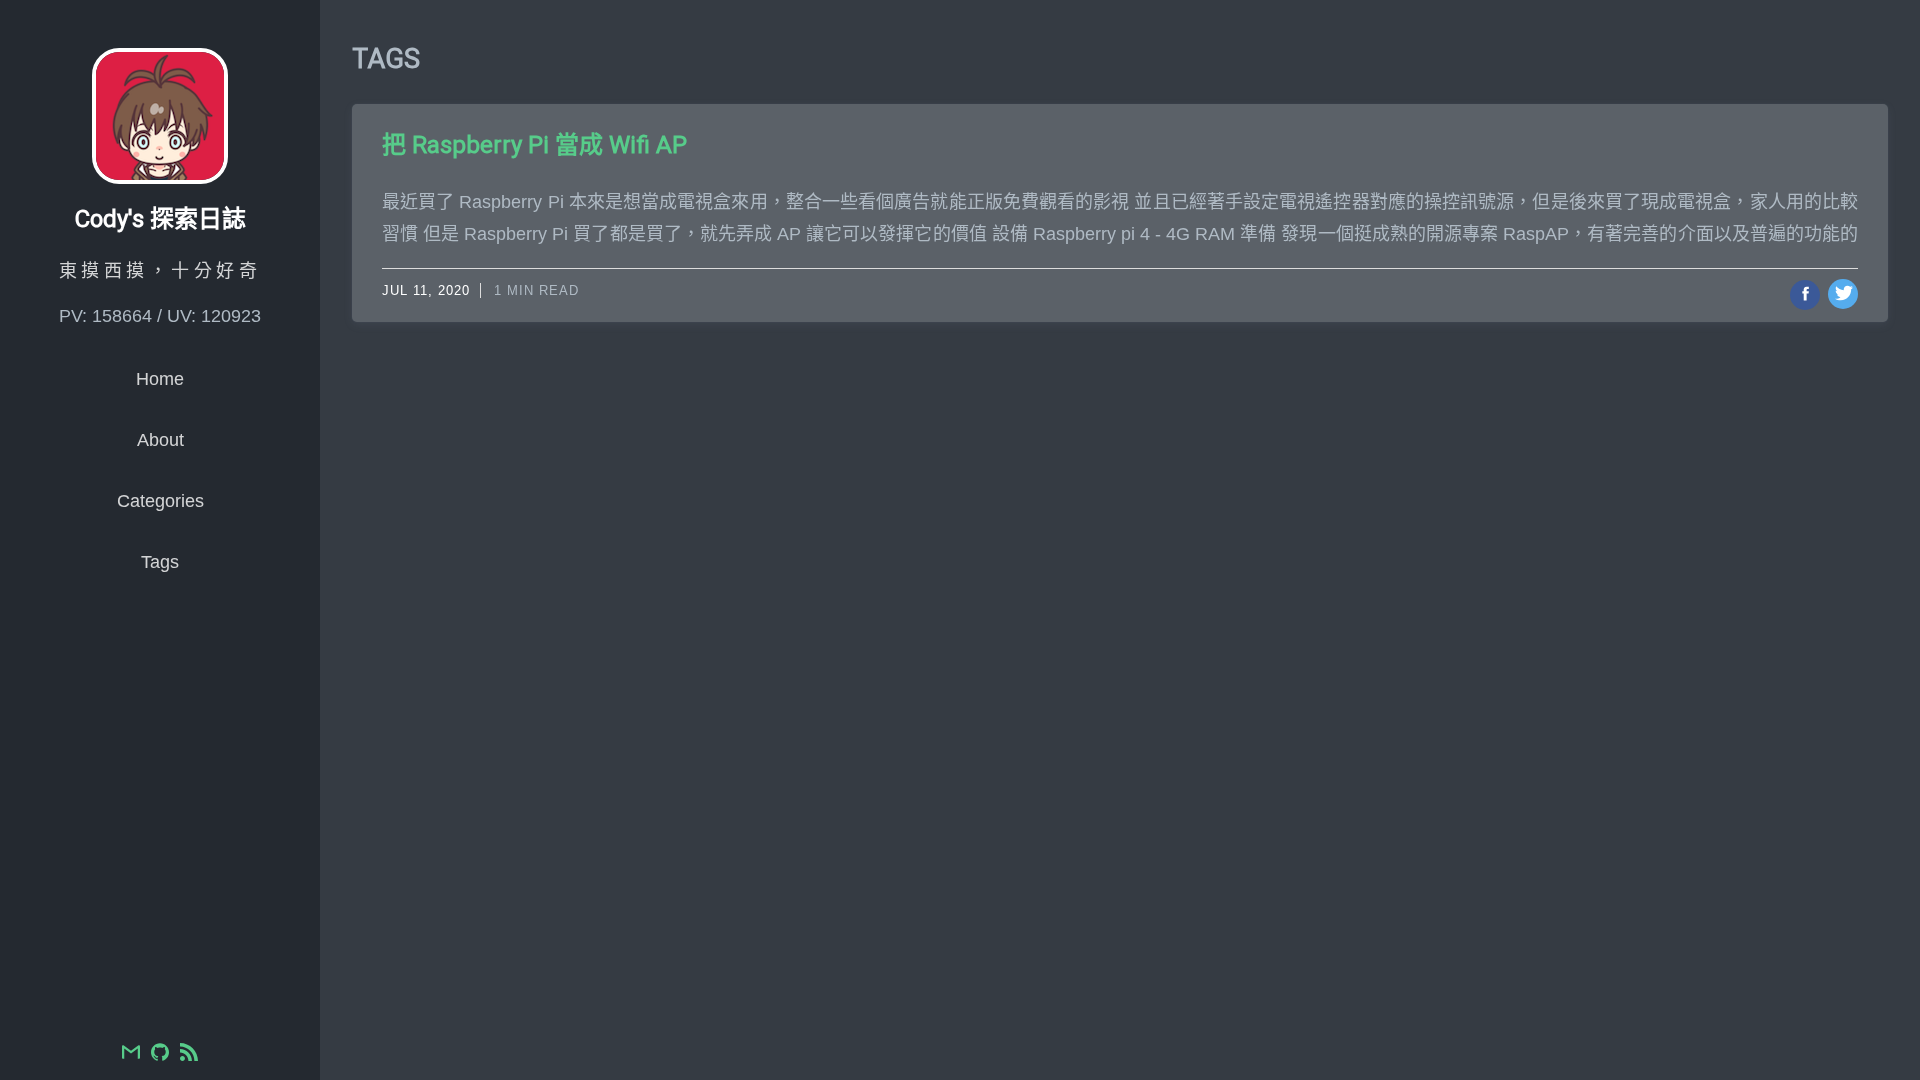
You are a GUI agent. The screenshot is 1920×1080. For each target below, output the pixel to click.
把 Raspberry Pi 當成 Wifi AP (534, 145)
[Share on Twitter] (1843, 294)
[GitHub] (160, 1054)
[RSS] (189, 1054)
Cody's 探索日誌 (160, 219)
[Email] (131, 1054)
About (160, 440)
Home (160, 379)
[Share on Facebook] (1805, 295)
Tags (160, 562)
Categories (160, 501)
